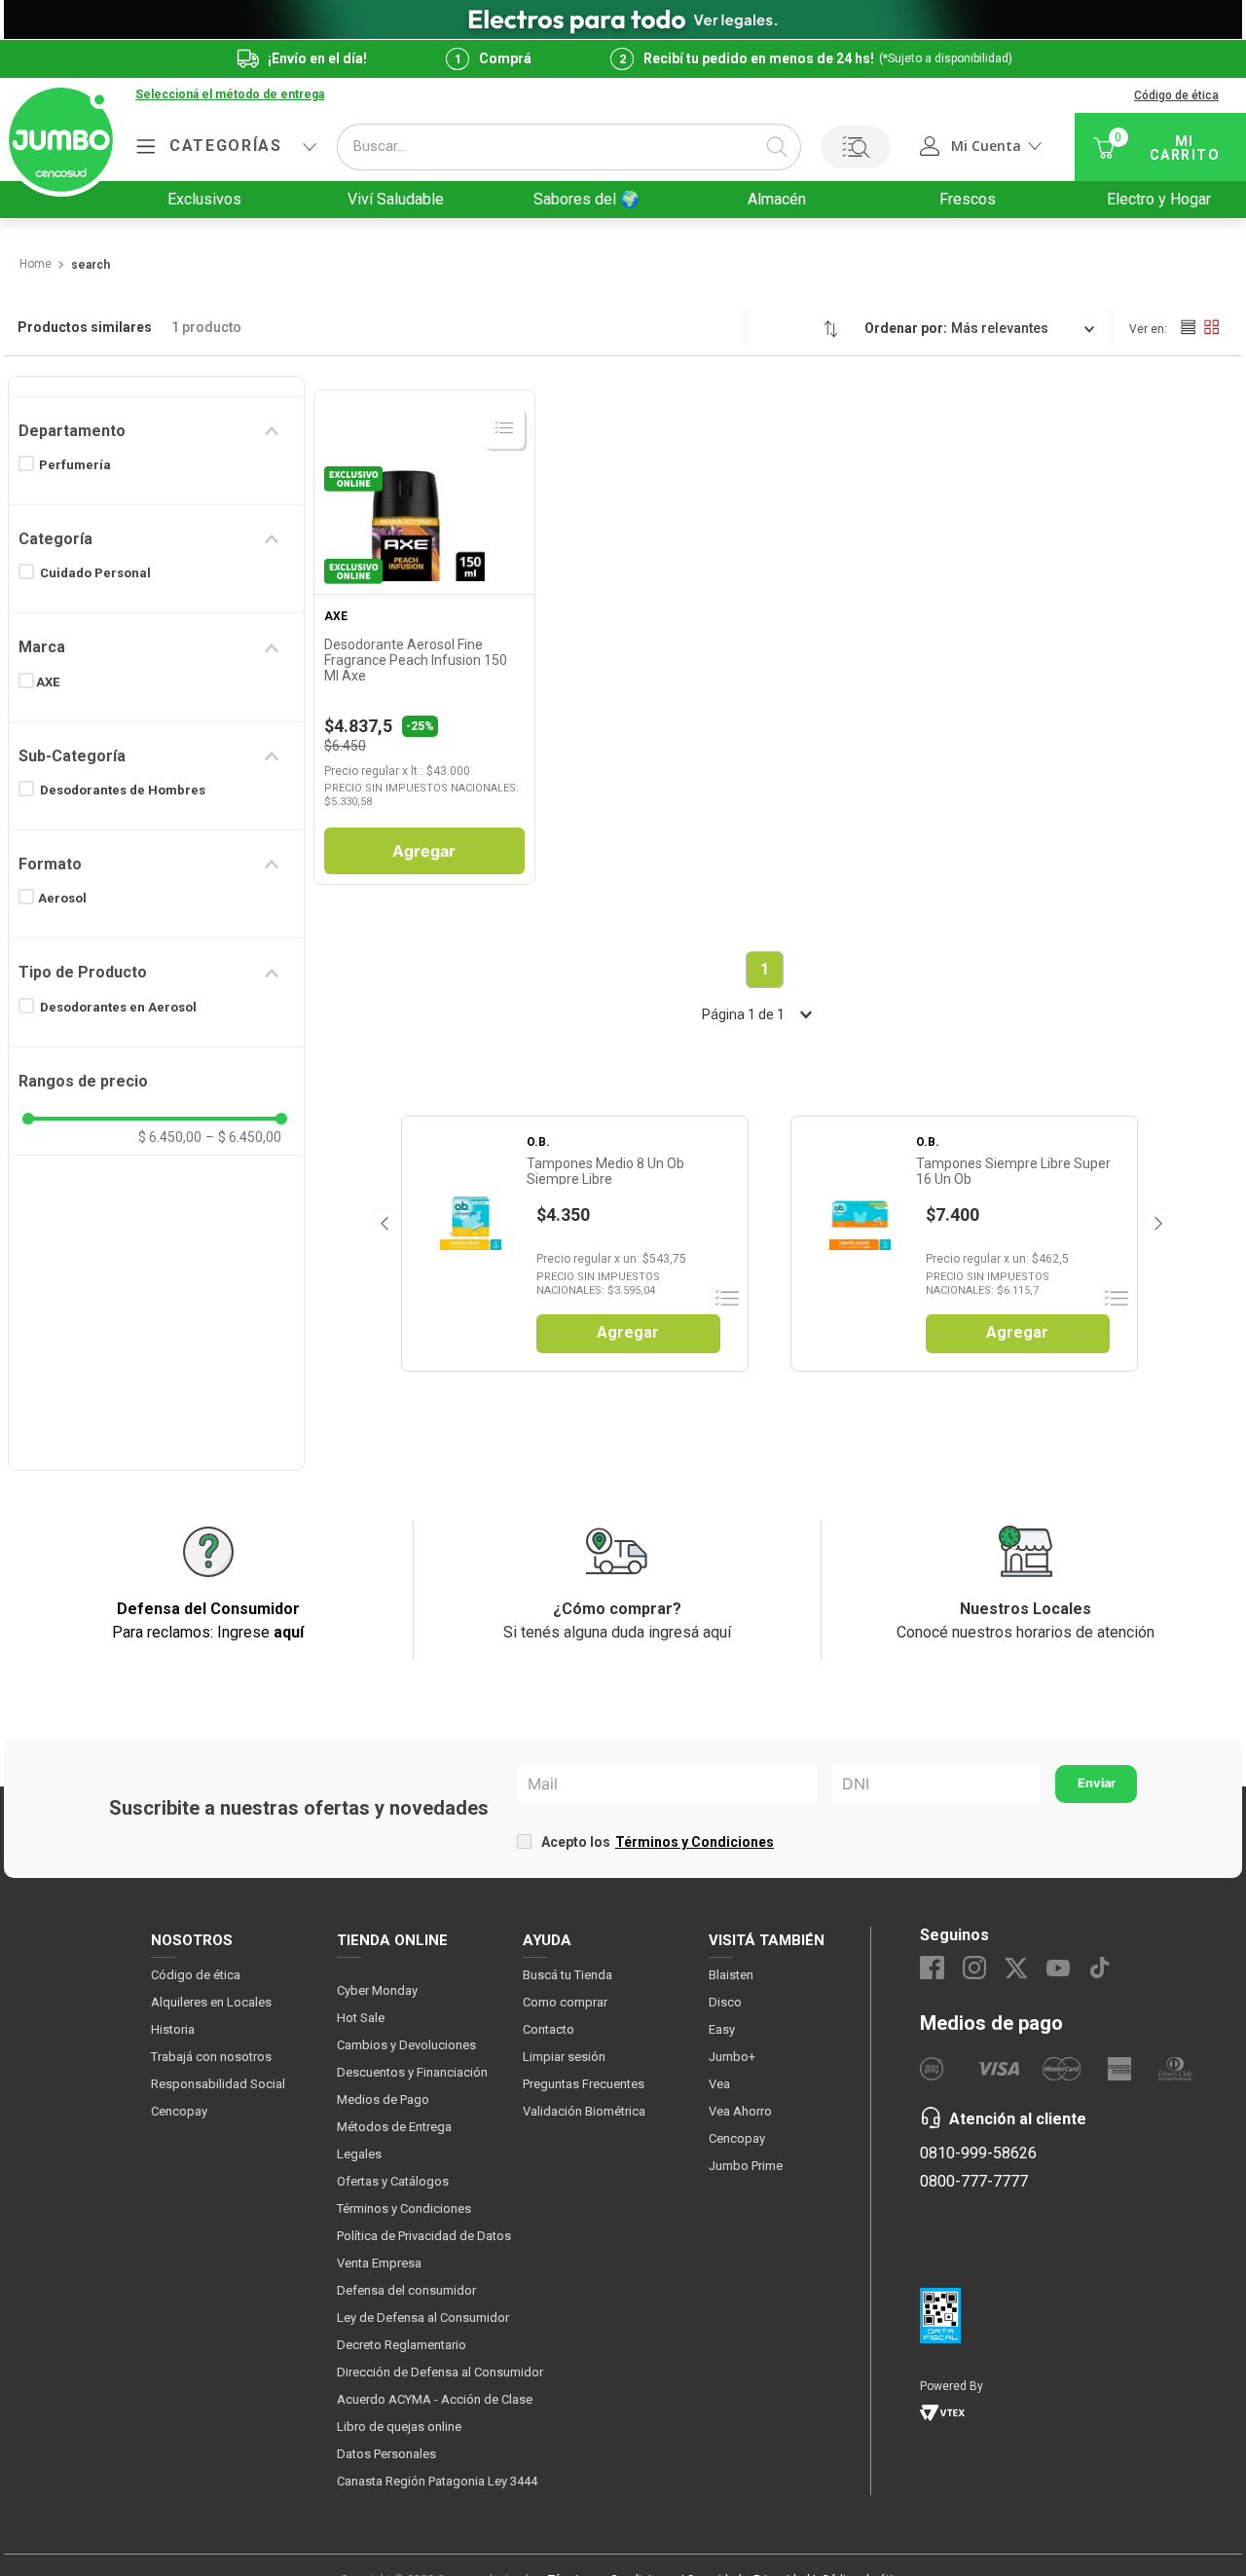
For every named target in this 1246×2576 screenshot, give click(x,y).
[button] (230, 95)
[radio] (1188, 327)
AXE (48, 682)
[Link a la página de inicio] (35, 265)
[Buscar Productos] (777, 147)
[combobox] (569, 147)
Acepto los (658, 1842)
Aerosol (62, 898)
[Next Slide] (1157, 1220)
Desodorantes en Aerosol (118, 1007)
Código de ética (1176, 95)
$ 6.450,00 (170, 1137)
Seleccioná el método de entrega (230, 95)
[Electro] (623, 19)
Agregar (424, 851)
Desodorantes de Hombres (123, 790)
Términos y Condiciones (695, 1842)
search (91, 265)
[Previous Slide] (383, 1220)
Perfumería (75, 465)
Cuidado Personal (95, 573)
